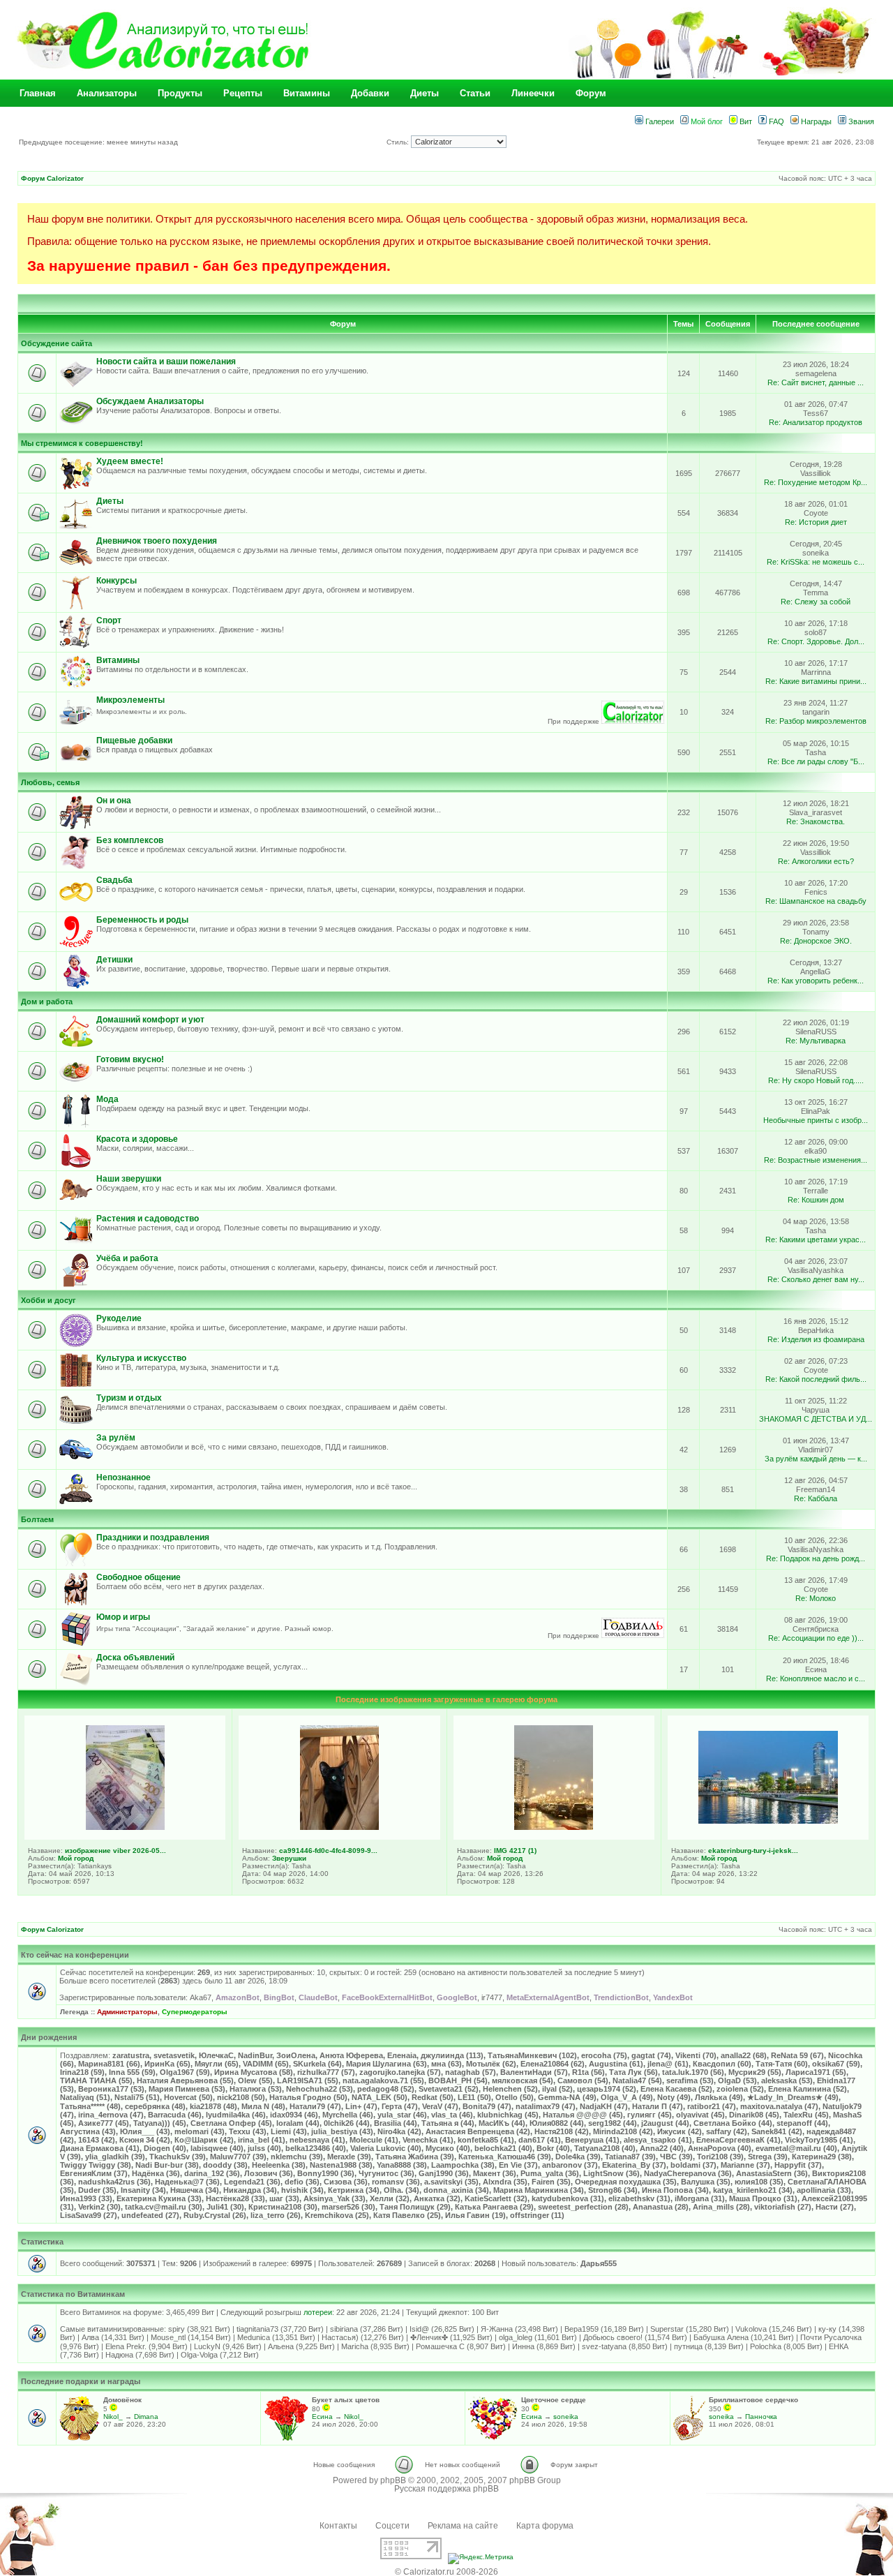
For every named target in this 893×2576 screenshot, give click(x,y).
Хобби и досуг (48, 1300)
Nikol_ (113, 2417)
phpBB (393, 2480)
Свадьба (114, 880)
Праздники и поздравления (153, 1538)
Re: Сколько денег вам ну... (816, 1279)
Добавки (370, 93)
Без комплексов (130, 840)
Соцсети (392, 2526)
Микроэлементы (130, 700)
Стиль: (399, 142)
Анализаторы (107, 93)
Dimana (146, 2417)
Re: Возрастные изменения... (816, 1160)
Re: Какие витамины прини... (816, 681)
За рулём (116, 1438)
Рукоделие (119, 1318)
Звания (860, 121)
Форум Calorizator (52, 178)
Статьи (475, 93)
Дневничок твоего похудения (157, 541)
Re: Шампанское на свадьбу (816, 901)
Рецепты (243, 93)
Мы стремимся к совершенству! (82, 443)
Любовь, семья (50, 782)
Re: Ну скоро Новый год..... (816, 1080)
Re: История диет (816, 522)
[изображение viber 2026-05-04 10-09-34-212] (125, 1827)
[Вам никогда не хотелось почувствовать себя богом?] (633, 1636)
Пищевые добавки (134, 740)
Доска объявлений (135, 1658)
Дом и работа (47, 1002)
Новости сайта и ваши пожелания (166, 362)
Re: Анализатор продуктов (816, 422)
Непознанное (123, 1477)
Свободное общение (138, 1577)
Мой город (76, 1858)
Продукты (180, 93)
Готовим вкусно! (130, 1059)
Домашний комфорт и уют (150, 1020)
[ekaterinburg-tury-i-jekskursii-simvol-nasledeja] (768, 1821)
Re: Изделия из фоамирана (816, 1339)
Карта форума (545, 2526)
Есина (322, 2417)
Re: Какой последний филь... (816, 1379)
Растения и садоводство (148, 1219)
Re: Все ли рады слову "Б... (816, 761)
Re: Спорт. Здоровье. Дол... (816, 641)
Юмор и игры (123, 1617)
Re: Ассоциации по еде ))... (816, 1638)
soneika (566, 2417)
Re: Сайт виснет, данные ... (816, 382)
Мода (107, 1099)
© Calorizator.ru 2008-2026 (446, 2572)
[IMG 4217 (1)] (554, 1827)
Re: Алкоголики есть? (816, 861)
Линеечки (533, 93)
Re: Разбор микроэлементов (816, 721)
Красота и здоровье (137, 1139)
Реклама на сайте (463, 2526)
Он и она (114, 801)
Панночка (761, 2417)
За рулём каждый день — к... (816, 1459)
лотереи (318, 2312)
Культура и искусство (141, 1358)
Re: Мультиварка (816, 1041)
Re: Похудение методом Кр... (816, 482)
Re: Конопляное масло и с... (816, 1678)
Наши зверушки (129, 1179)
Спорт (109, 620)
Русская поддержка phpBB (446, 2489)
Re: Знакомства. (816, 821)
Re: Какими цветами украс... (816, 1239)
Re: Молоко (816, 1598)
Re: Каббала (816, 1498)
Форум (591, 93)
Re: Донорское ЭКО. (816, 941)
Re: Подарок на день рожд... (816, 1558)
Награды (815, 121)
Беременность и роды (142, 920)
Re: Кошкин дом (816, 1200)
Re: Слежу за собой (816, 602)
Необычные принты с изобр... (816, 1120)
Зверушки (289, 1858)
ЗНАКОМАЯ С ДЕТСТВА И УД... (816, 1419)
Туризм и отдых (129, 1398)
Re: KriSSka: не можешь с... (816, 562)
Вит (745, 121)
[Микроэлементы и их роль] (633, 721)
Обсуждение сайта (57, 343)
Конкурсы (117, 581)
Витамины (307, 93)
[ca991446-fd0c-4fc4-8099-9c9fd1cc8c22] (339, 1827)
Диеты (425, 93)
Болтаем (37, 1519)
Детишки (114, 960)
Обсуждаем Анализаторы (150, 401)
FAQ (775, 121)
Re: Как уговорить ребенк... (816, 981)
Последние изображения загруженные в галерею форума (446, 1699)
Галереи (659, 121)
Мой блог (706, 121)
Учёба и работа (127, 1258)
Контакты (338, 2526)
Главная (38, 93)
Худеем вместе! (130, 461)
